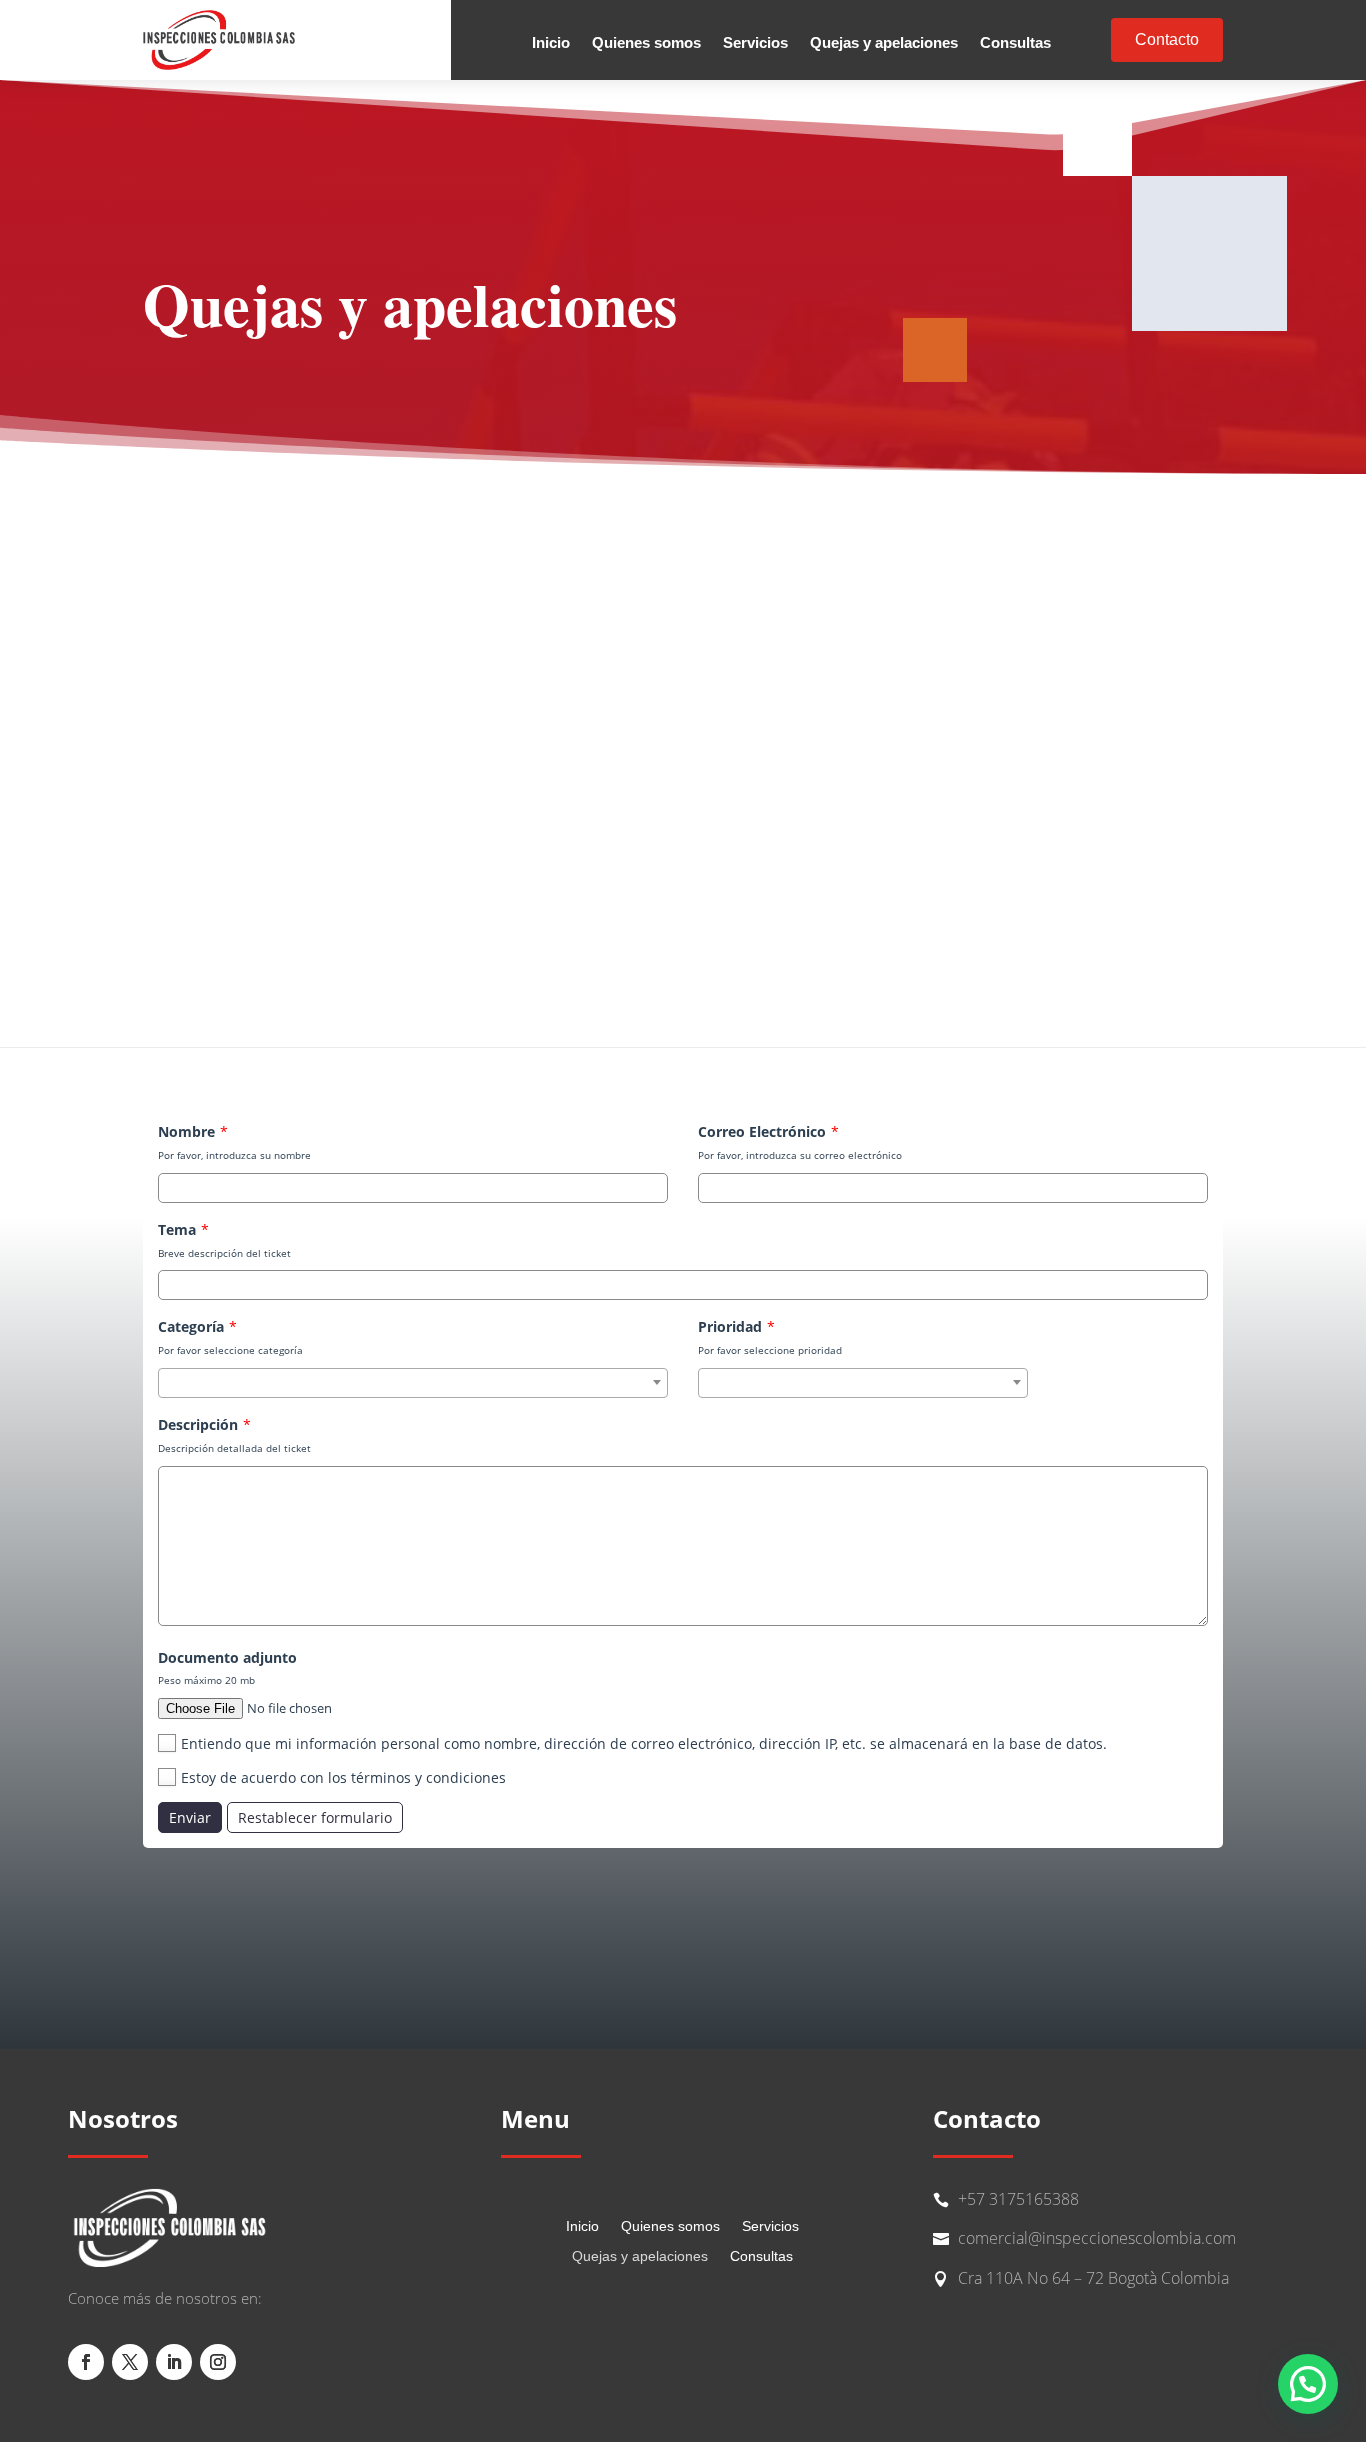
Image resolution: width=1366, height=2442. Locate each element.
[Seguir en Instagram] (218, 2362)
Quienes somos (646, 43)
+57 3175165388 (1018, 2199)
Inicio (551, 43)
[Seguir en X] (130, 2362)
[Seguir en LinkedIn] (174, 2362)
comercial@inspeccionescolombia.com (1097, 2238)
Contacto (1167, 39)
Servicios (755, 43)
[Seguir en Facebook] (86, 2362)
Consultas (1015, 43)
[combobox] (413, 1383)
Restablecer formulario (315, 1817)
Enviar (190, 1817)
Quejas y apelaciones (884, 43)
